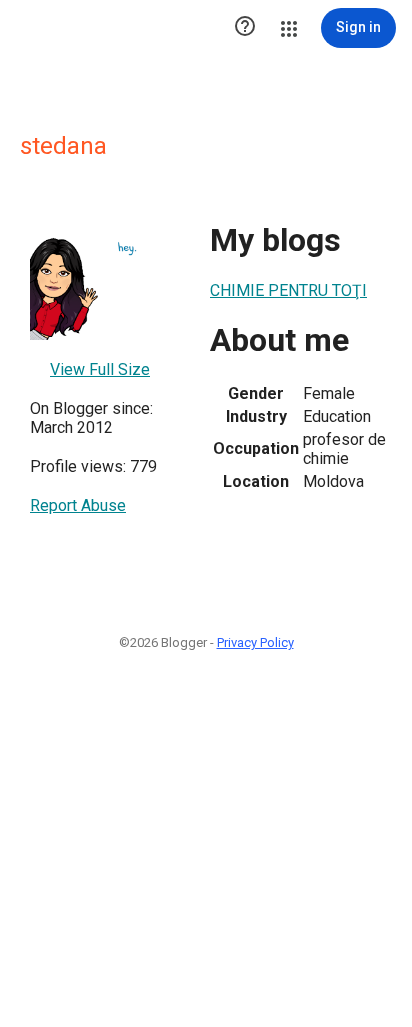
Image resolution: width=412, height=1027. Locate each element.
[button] (245, 28)
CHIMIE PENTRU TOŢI (288, 290)
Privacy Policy (255, 642)
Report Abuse (78, 505)
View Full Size (100, 369)
